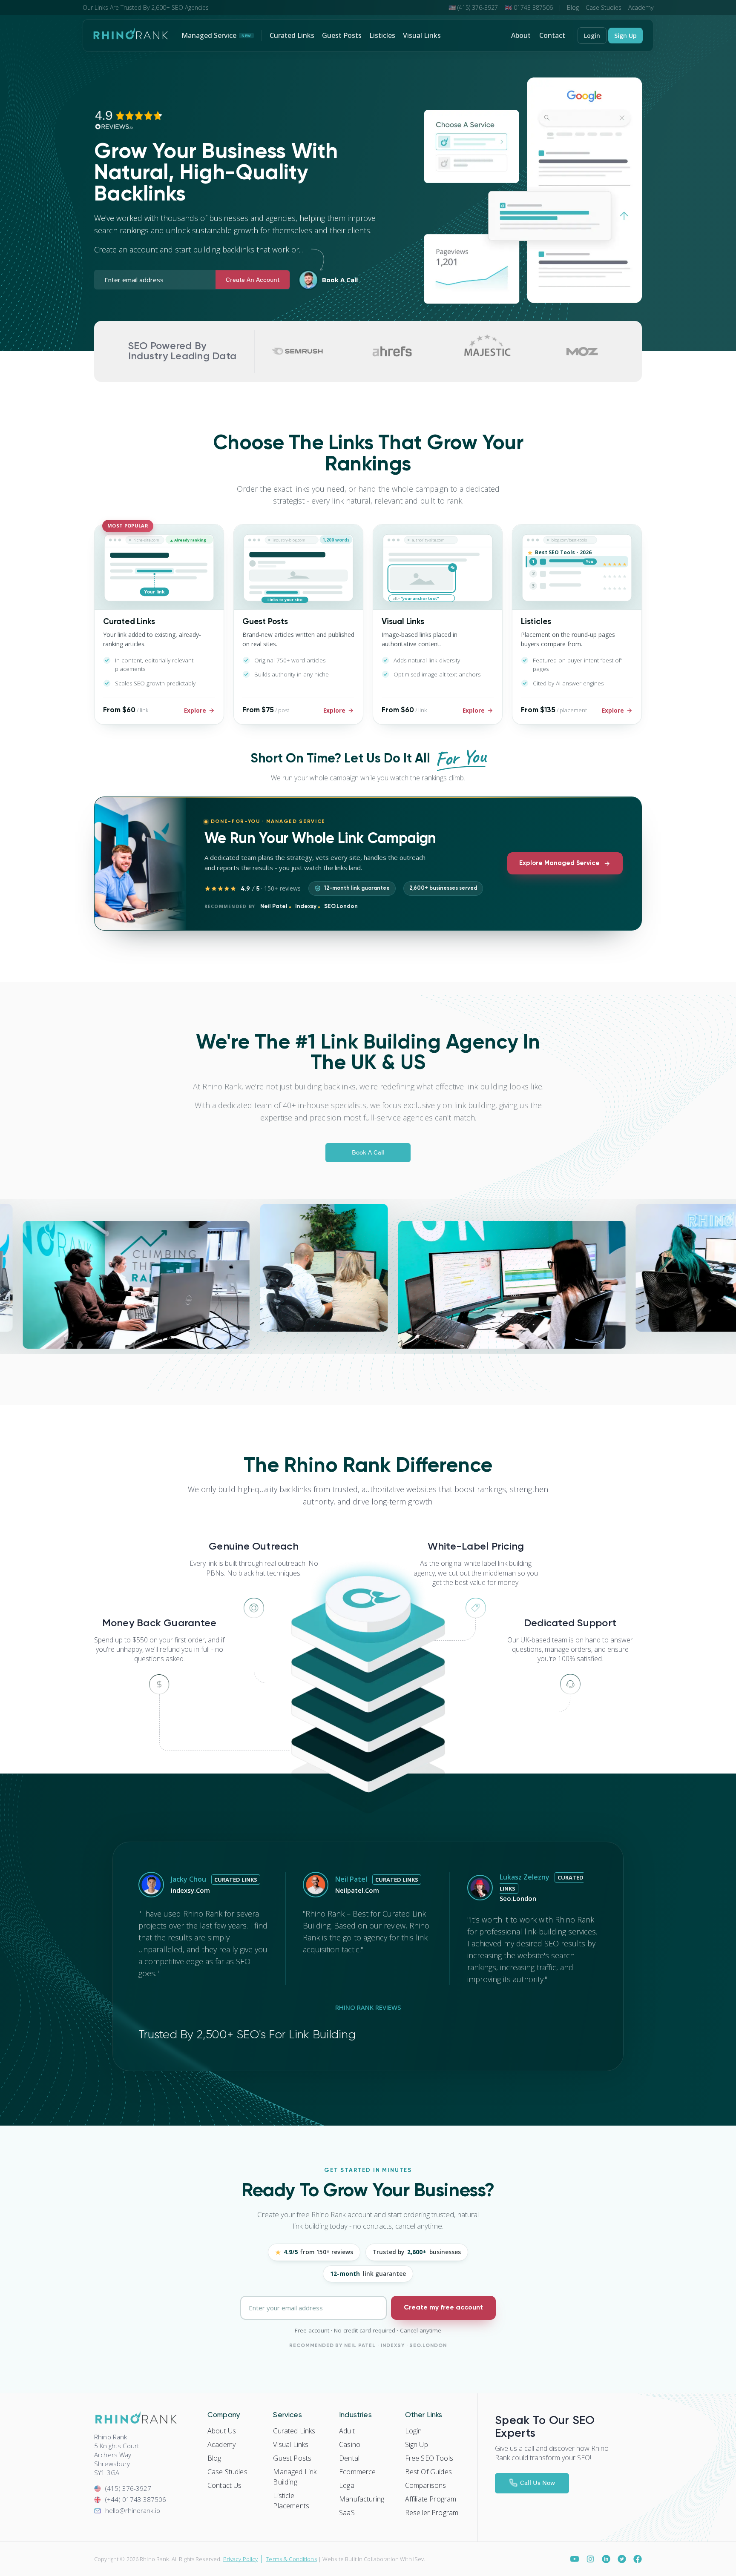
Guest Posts (342, 35)
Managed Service (216, 35)
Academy (641, 7)
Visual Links (422, 35)
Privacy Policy (241, 2559)
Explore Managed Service (559, 863)
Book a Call (340, 280)
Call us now (538, 2482)
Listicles (382, 35)
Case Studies (604, 7)
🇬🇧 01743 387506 (529, 7)
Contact (552, 35)
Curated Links (292, 35)
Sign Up (625, 36)
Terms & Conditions (291, 2559)
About (521, 35)
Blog (573, 7)
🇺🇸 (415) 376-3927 (473, 7)
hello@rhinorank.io (133, 2510)
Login (592, 36)
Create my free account (443, 2308)
